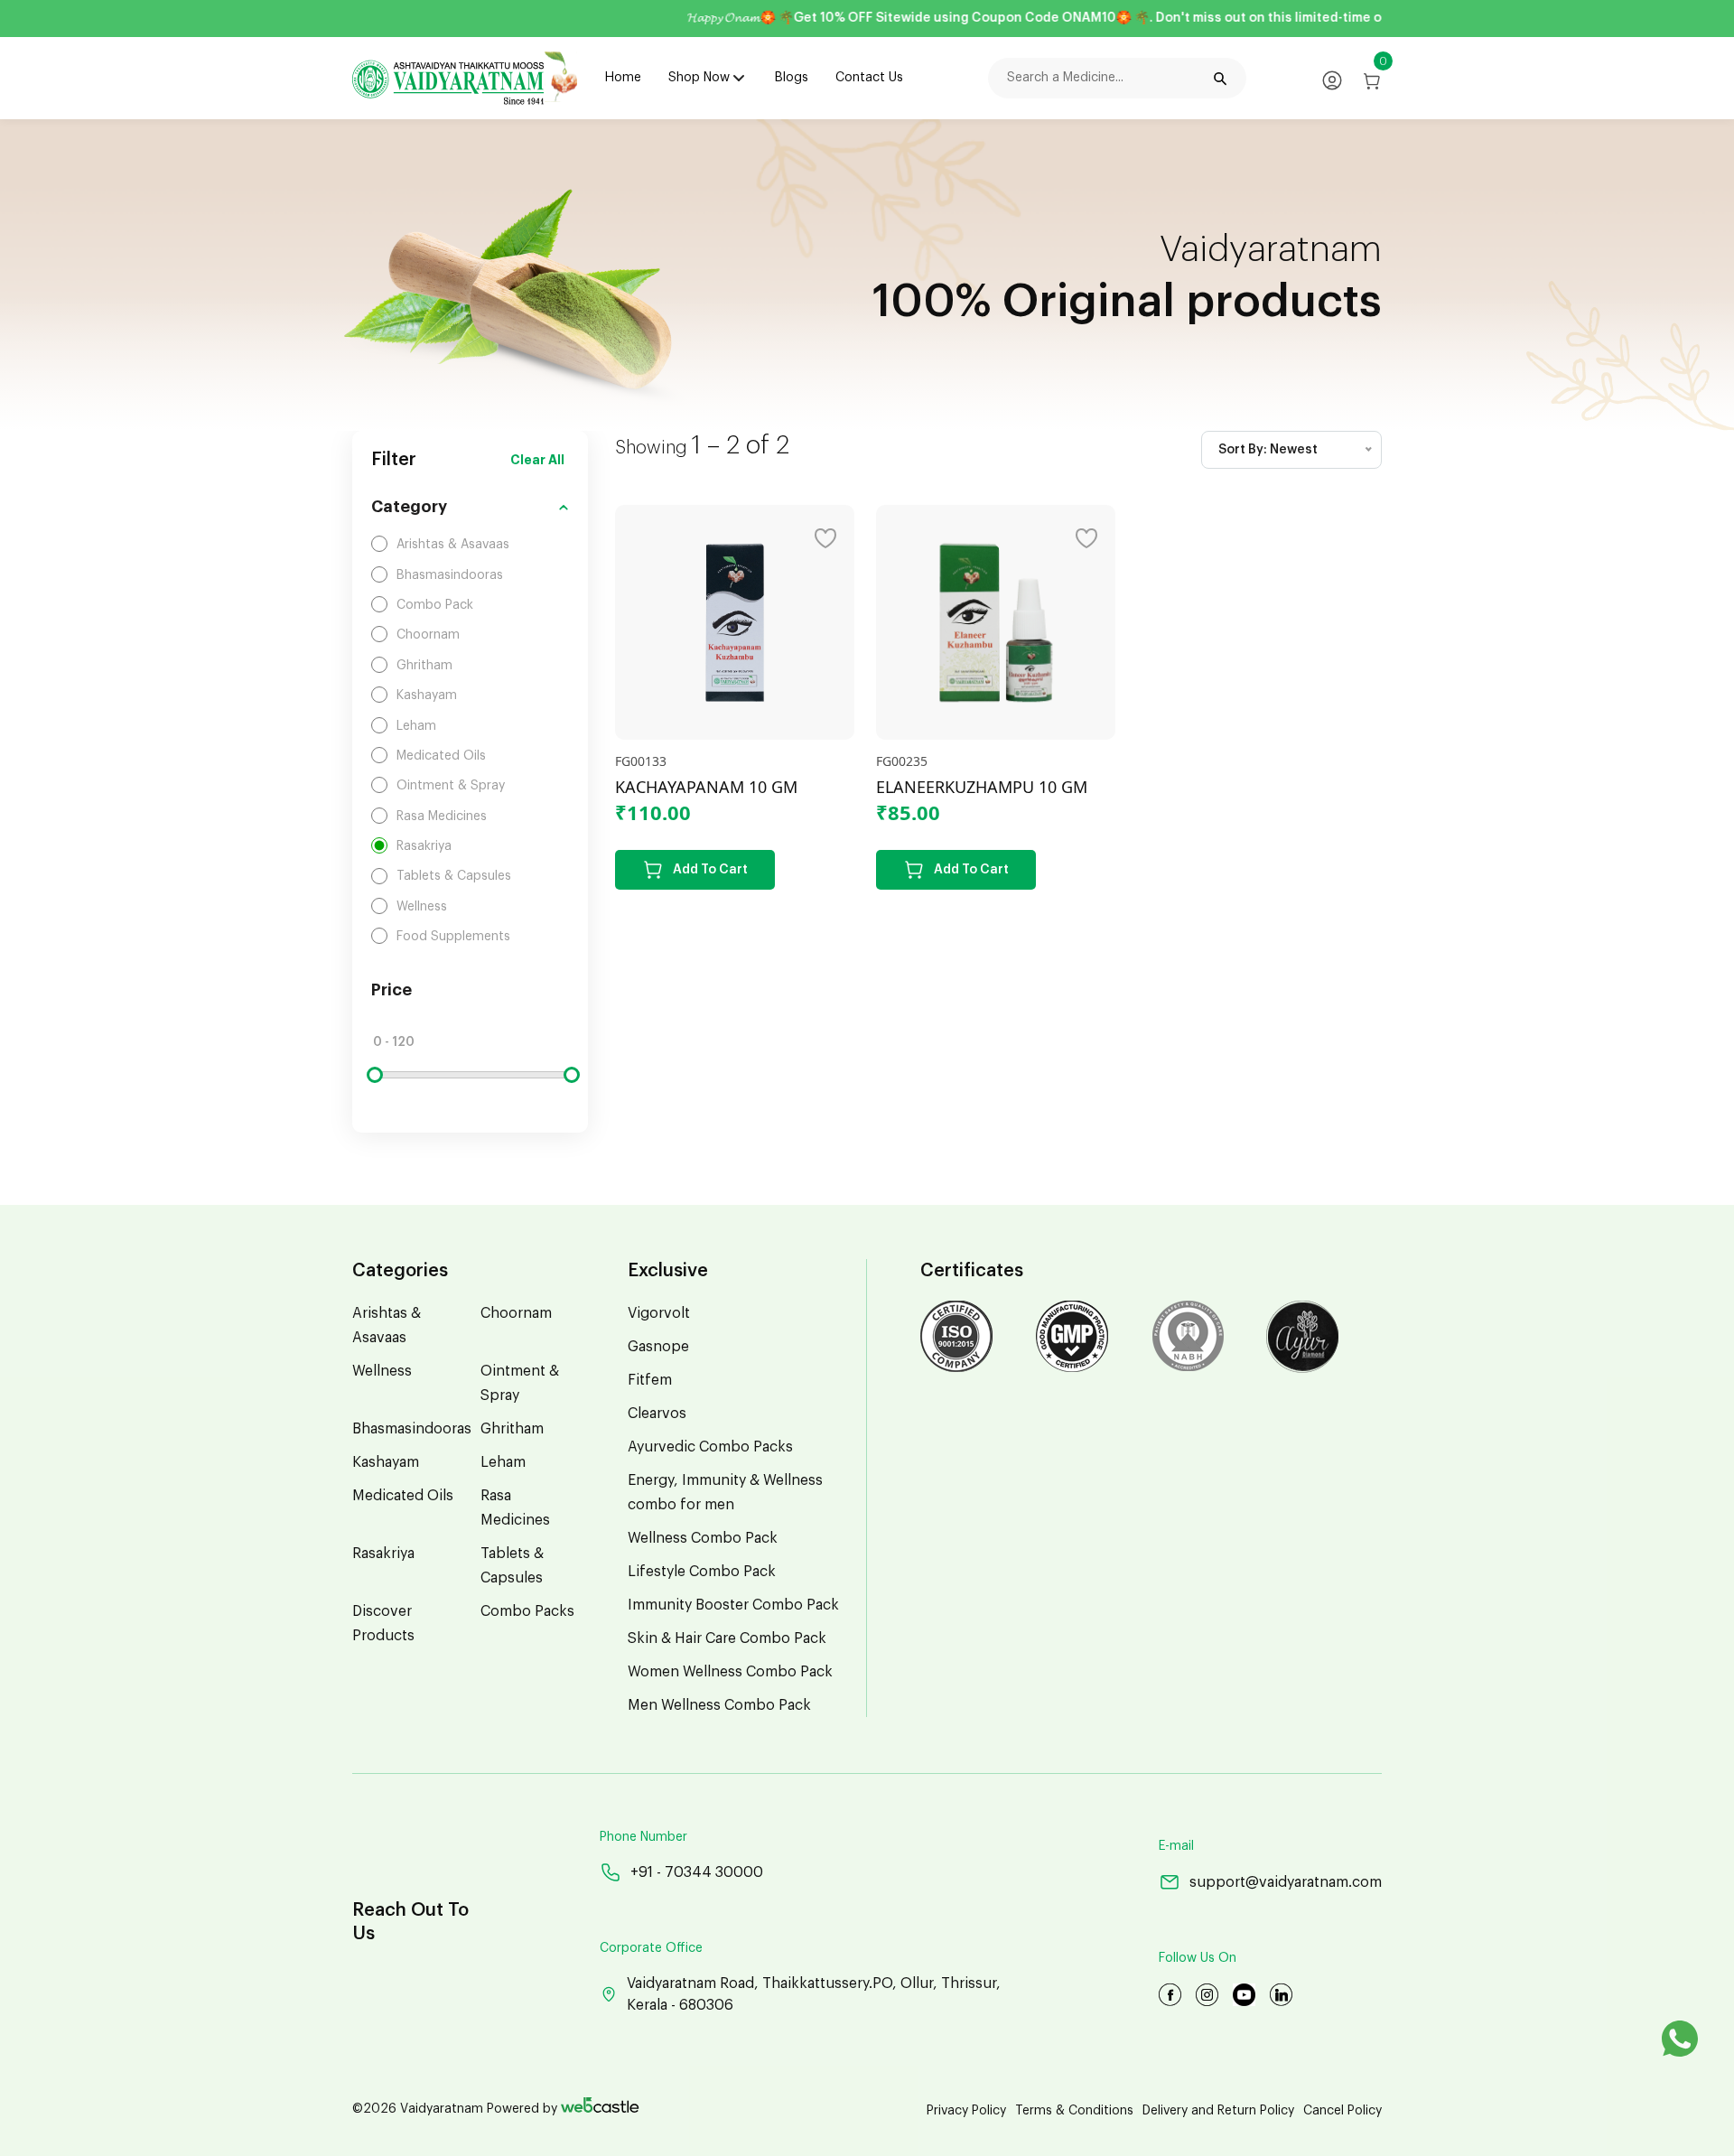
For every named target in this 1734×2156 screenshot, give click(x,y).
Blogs (792, 78)
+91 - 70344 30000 (697, 1872)
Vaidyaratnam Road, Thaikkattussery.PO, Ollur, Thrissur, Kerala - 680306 (814, 1994)
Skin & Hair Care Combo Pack (727, 1638)
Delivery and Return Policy (1218, 2111)
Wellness (382, 1371)
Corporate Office (651, 1948)
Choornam (516, 1313)
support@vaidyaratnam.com (1286, 1882)
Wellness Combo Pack (703, 1538)
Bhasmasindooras (412, 1429)
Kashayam (386, 1462)
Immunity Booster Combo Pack (733, 1605)
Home (623, 78)
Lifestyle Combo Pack (702, 1572)
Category (409, 507)
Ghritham (512, 1429)
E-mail (1176, 1846)
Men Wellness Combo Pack (719, 1705)
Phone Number (643, 1837)
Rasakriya (383, 1554)
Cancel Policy (1342, 2111)
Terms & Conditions (1074, 2111)
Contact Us (869, 78)
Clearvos (657, 1414)
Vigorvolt (659, 1313)
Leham (503, 1462)
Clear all (537, 460)
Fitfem (650, 1380)
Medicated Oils (403, 1496)
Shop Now (699, 78)
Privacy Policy (966, 2111)
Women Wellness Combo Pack (730, 1672)
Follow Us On (1198, 1958)
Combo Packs (527, 1611)
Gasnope (658, 1347)
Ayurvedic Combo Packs (710, 1447)
